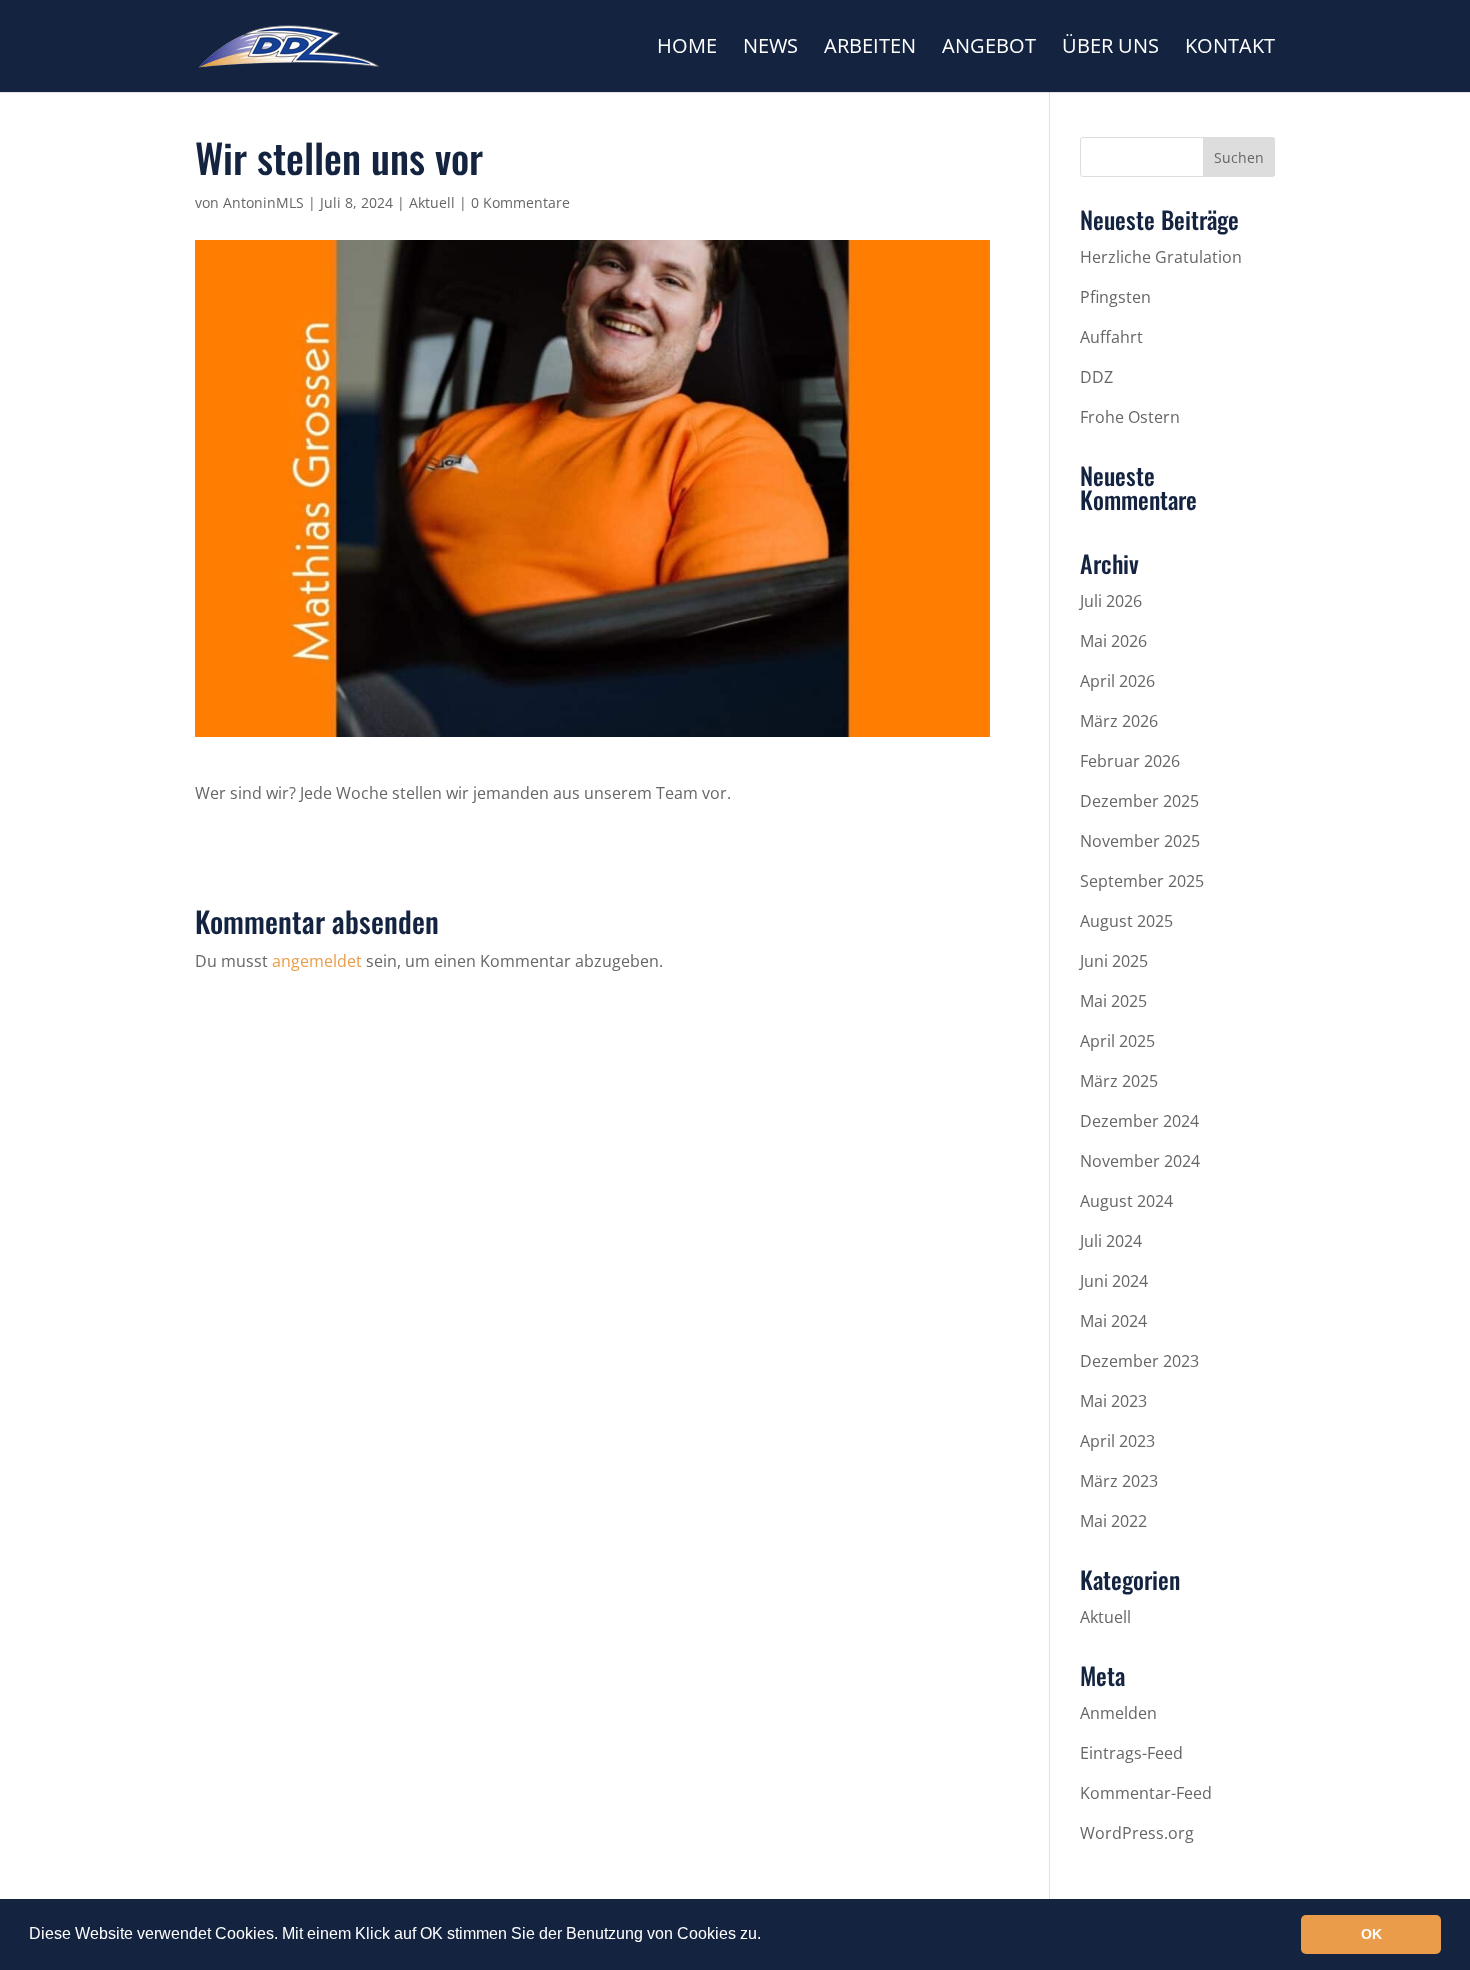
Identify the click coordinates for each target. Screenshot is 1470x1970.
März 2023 (1119, 1481)
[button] (768, 1936)
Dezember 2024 (1139, 1121)
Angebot (989, 49)
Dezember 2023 (1139, 1361)
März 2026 (1119, 721)
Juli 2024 (1111, 1241)
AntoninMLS (263, 202)
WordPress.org (1137, 1833)
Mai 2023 (1113, 1401)
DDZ (1096, 377)
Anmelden (1118, 1713)
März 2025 (1119, 1081)
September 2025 (1142, 881)
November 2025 (1140, 841)
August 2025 (1126, 921)
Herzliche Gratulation (1161, 257)
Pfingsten (1115, 297)
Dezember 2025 (1139, 801)
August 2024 (1126, 1201)
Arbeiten (870, 49)
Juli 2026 (1111, 601)
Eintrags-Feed (1131, 1753)
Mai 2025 (1113, 1001)
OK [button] (1371, 1934)
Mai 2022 (1113, 1521)
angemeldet (317, 961)
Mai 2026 (1113, 641)
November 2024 (1140, 1161)
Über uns (1110, 49)
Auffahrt (1111, 337)
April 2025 (1117, 1041)
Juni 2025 (1114, 961)
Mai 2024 (1113, 1321)
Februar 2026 (1130, 761)
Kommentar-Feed (1146, 1793)
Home (687, 49)
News (770, 49)
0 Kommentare (520, 202)
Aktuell (432, 202)
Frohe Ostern (1130, 417)
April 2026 (1117, 681)
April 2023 (1117, 1441)
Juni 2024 (1114, 1281)
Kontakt (1230, 49)
